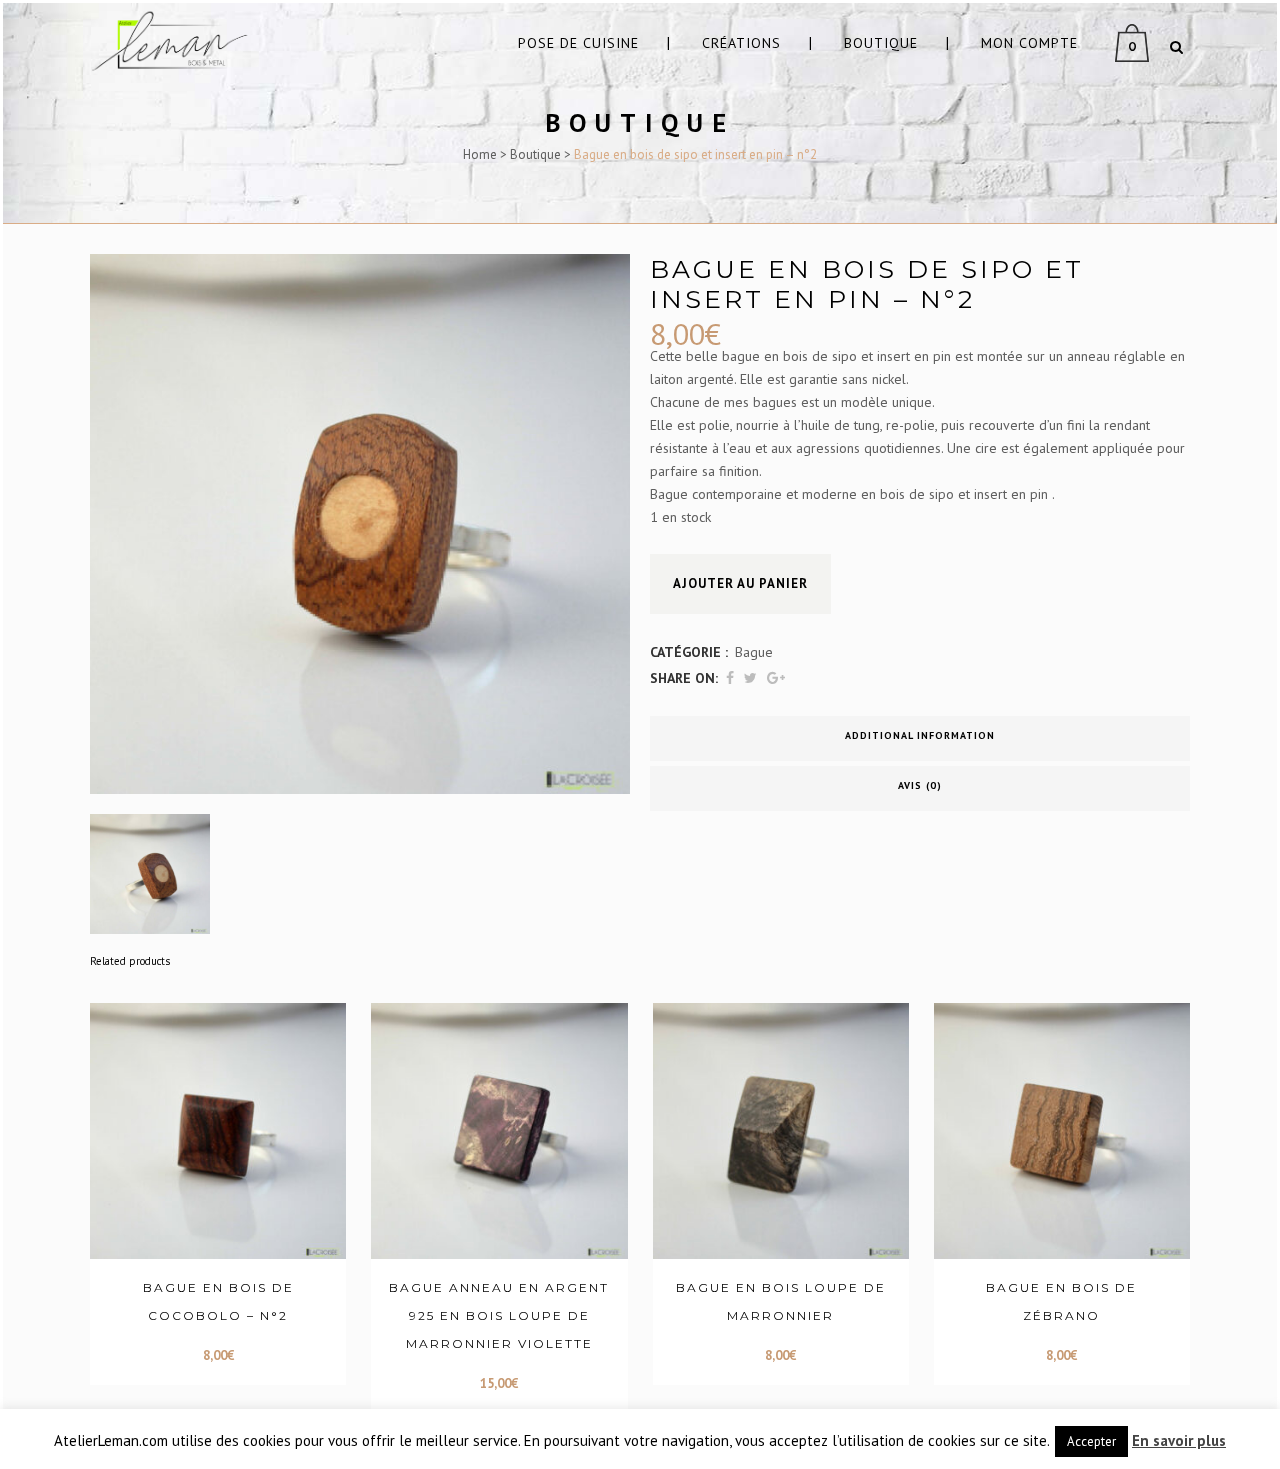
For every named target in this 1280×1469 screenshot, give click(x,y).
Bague (754, 652)
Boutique (535, 154)
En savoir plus (1179, 1440)
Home (480, 154)
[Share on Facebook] (730, 678)
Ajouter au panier (740, 583)
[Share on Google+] (776, 678)
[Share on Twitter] (750, 678)
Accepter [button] (1091, 1441)
